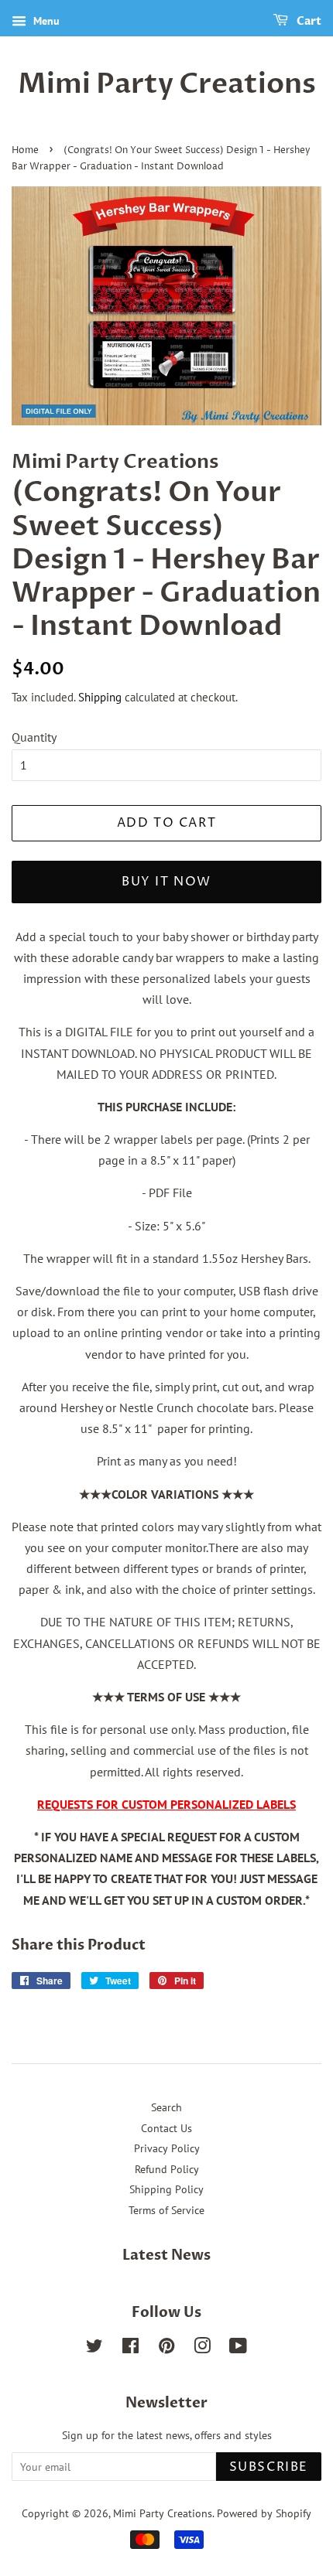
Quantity (34, 737)
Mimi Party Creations (167, 84)
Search (166, 2107)
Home (25, 150)
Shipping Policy (166, 2189)
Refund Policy (167, 2169)
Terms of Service (166, 2210)
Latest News (166, 2255)
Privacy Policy (167, 2148)
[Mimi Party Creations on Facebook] (130, 2349)
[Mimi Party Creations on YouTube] (238, 2349)
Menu (45, 21)
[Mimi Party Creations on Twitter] (94, 2349)
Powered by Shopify (264, 2513)
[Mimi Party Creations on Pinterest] (166, 2349)
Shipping (100, 697)
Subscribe (269, 2467)
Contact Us (166, 2128)
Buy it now (166, 882)
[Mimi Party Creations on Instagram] (202, 2349)
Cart (308, 21)
